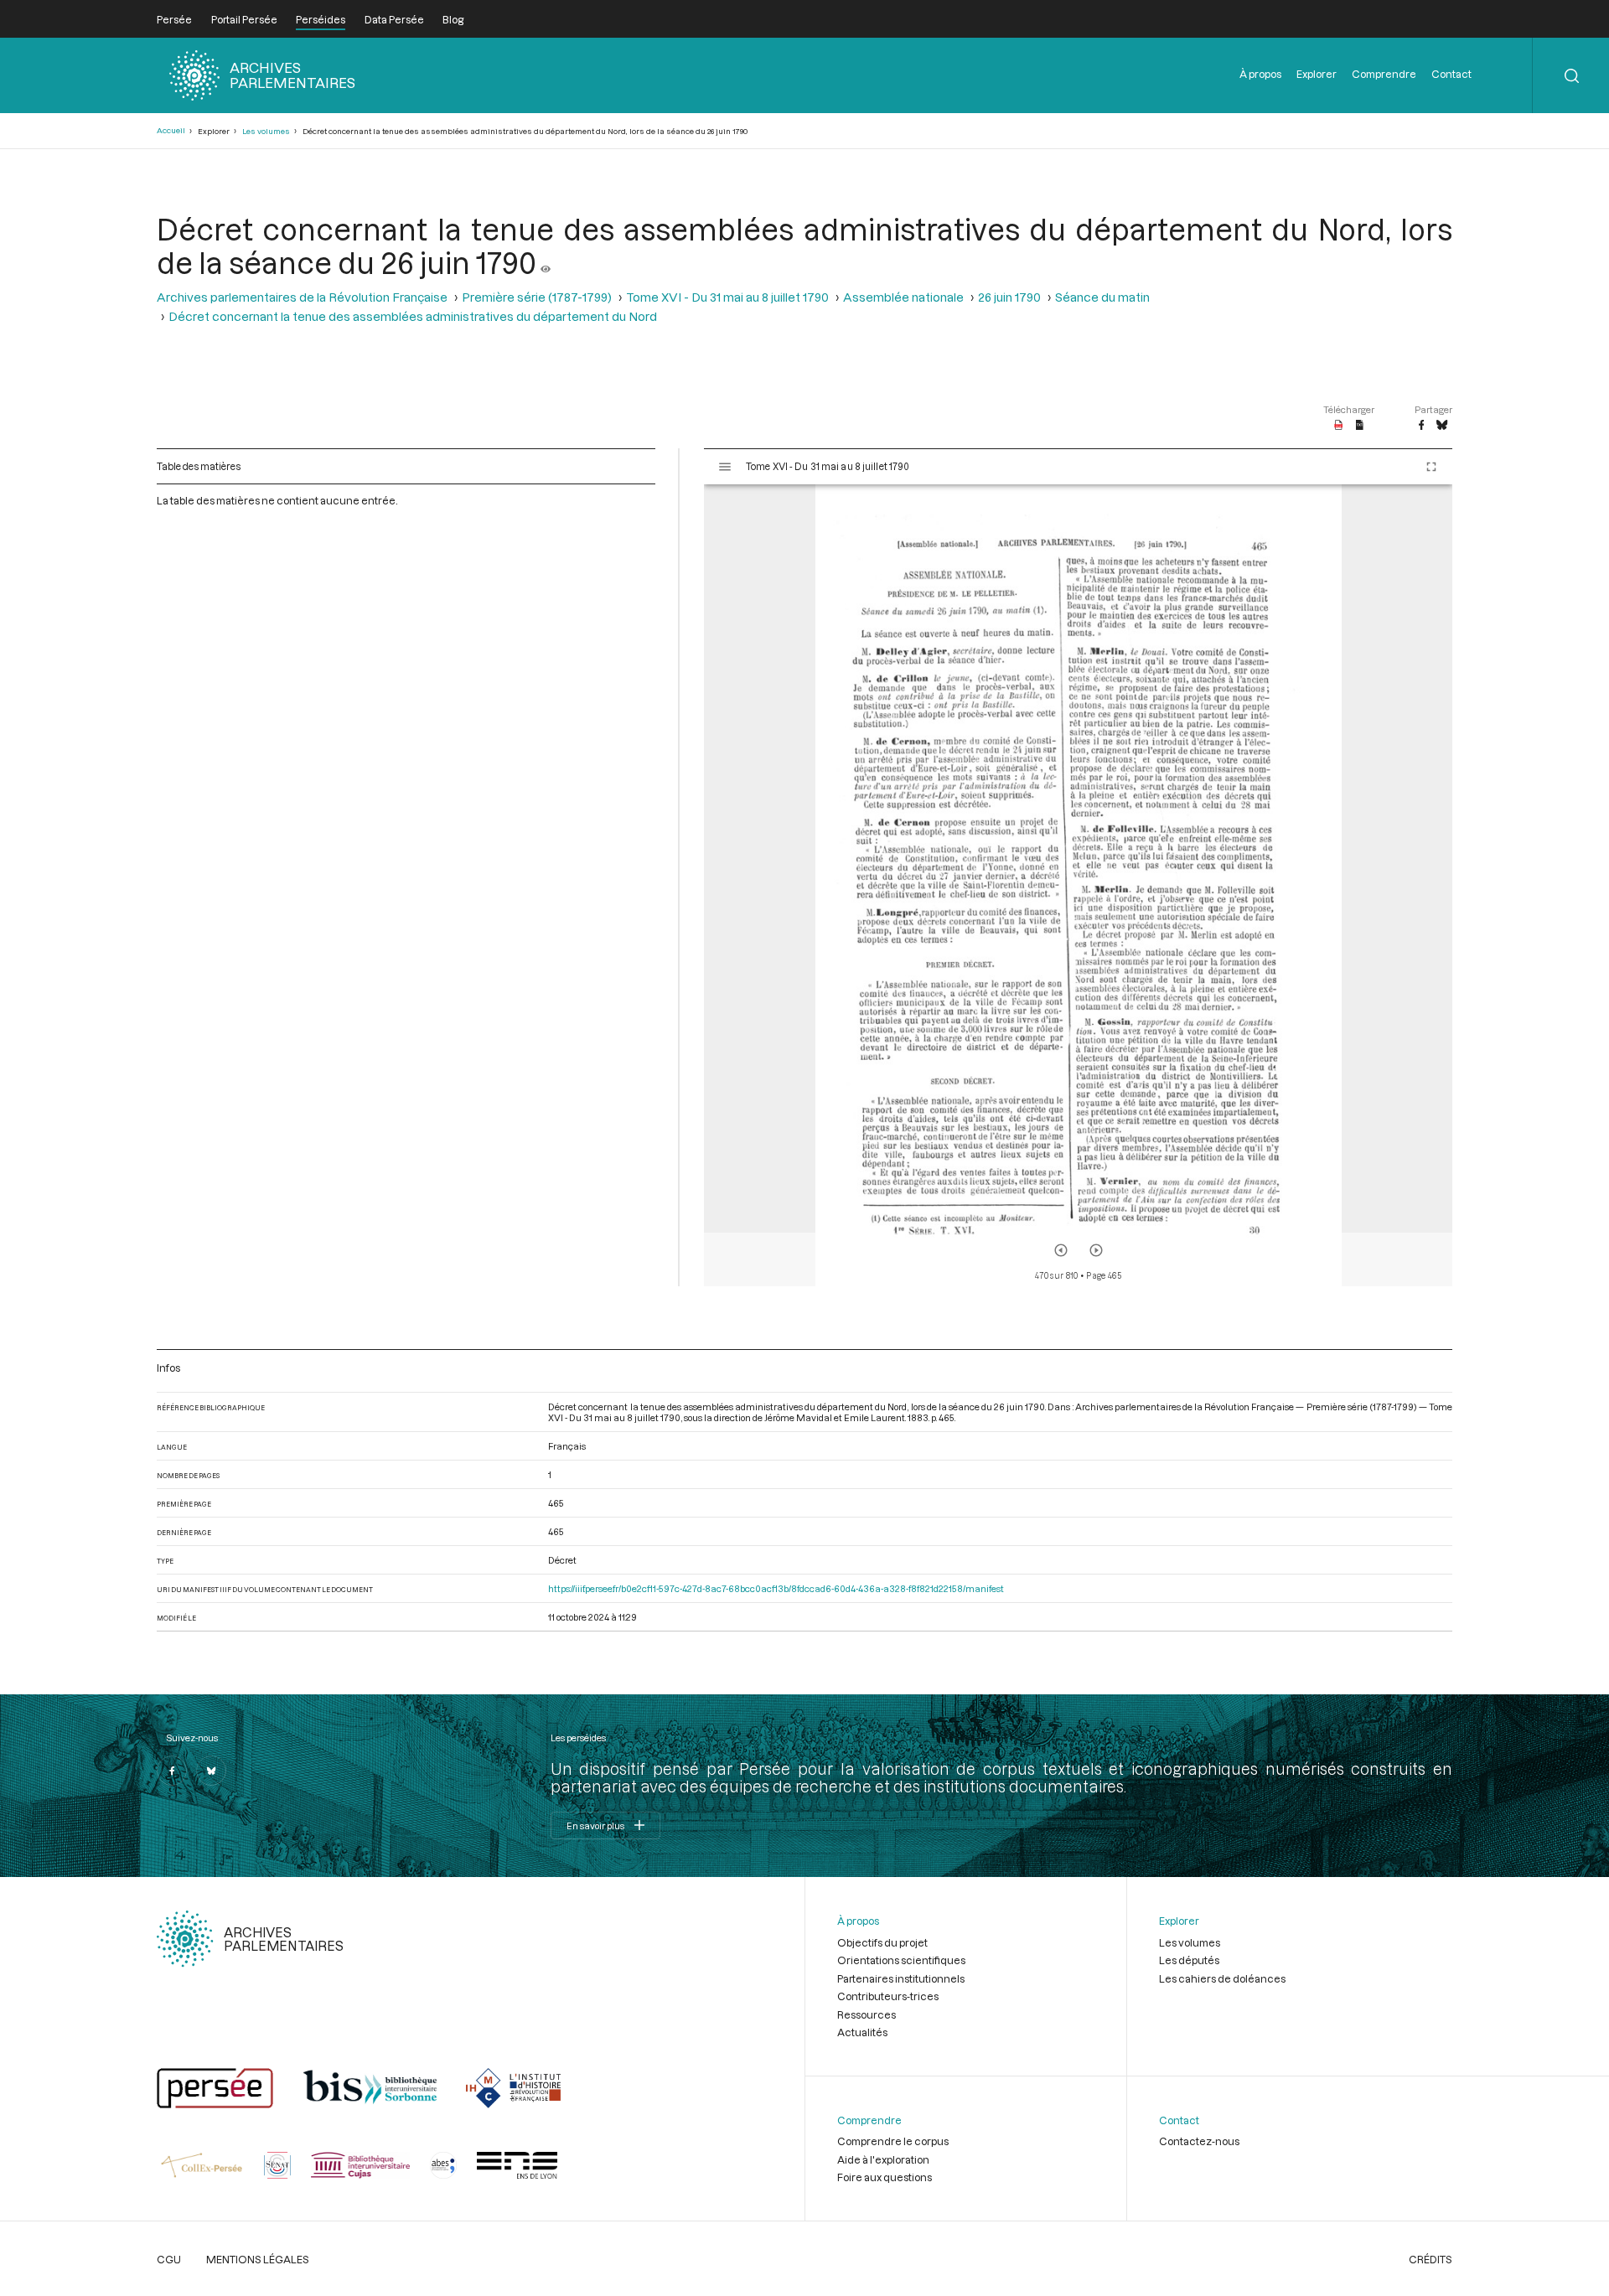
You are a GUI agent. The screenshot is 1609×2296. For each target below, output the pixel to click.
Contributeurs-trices (888, 1996)
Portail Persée (244, 19)
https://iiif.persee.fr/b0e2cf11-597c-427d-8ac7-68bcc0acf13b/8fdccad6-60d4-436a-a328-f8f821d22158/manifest (776, 1588)
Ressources (867, 2014)
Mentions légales (258, 2259)
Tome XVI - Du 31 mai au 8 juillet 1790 (727, 297)
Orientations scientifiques (901, 1960)
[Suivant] (1096, 1250)
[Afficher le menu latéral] (725, 467)
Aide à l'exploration (883, 2159)
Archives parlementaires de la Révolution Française (302, 297)
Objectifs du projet (882, 1942)
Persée (174, 19)
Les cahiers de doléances (1222, 1978)
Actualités (862, 2032)
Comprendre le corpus (893, 2141)
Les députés (1189, 1960)
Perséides (321, 19)
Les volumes (266, 131)
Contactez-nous (1199, 2141)
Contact (1451, 74)
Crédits (1431, 2259)
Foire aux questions (885, 2177)
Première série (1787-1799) (537, 297)
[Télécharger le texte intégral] (1360, 426)
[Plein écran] (1431, 467)
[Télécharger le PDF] (1339, 426)
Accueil (171, 130)
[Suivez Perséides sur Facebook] (172, 1771)
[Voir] (546, 262)
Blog (453, 19)
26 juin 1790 (1009, 297)
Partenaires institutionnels (901, 1978)
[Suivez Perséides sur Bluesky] (211, 1771)
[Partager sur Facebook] (1421, 426)
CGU (169, 2259)
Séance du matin (1102, 297)
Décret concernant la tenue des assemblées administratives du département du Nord (413, 316)
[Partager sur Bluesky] (1442, 426)
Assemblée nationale (903, 297)
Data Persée (394, 19)
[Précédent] (1061, 1250)
